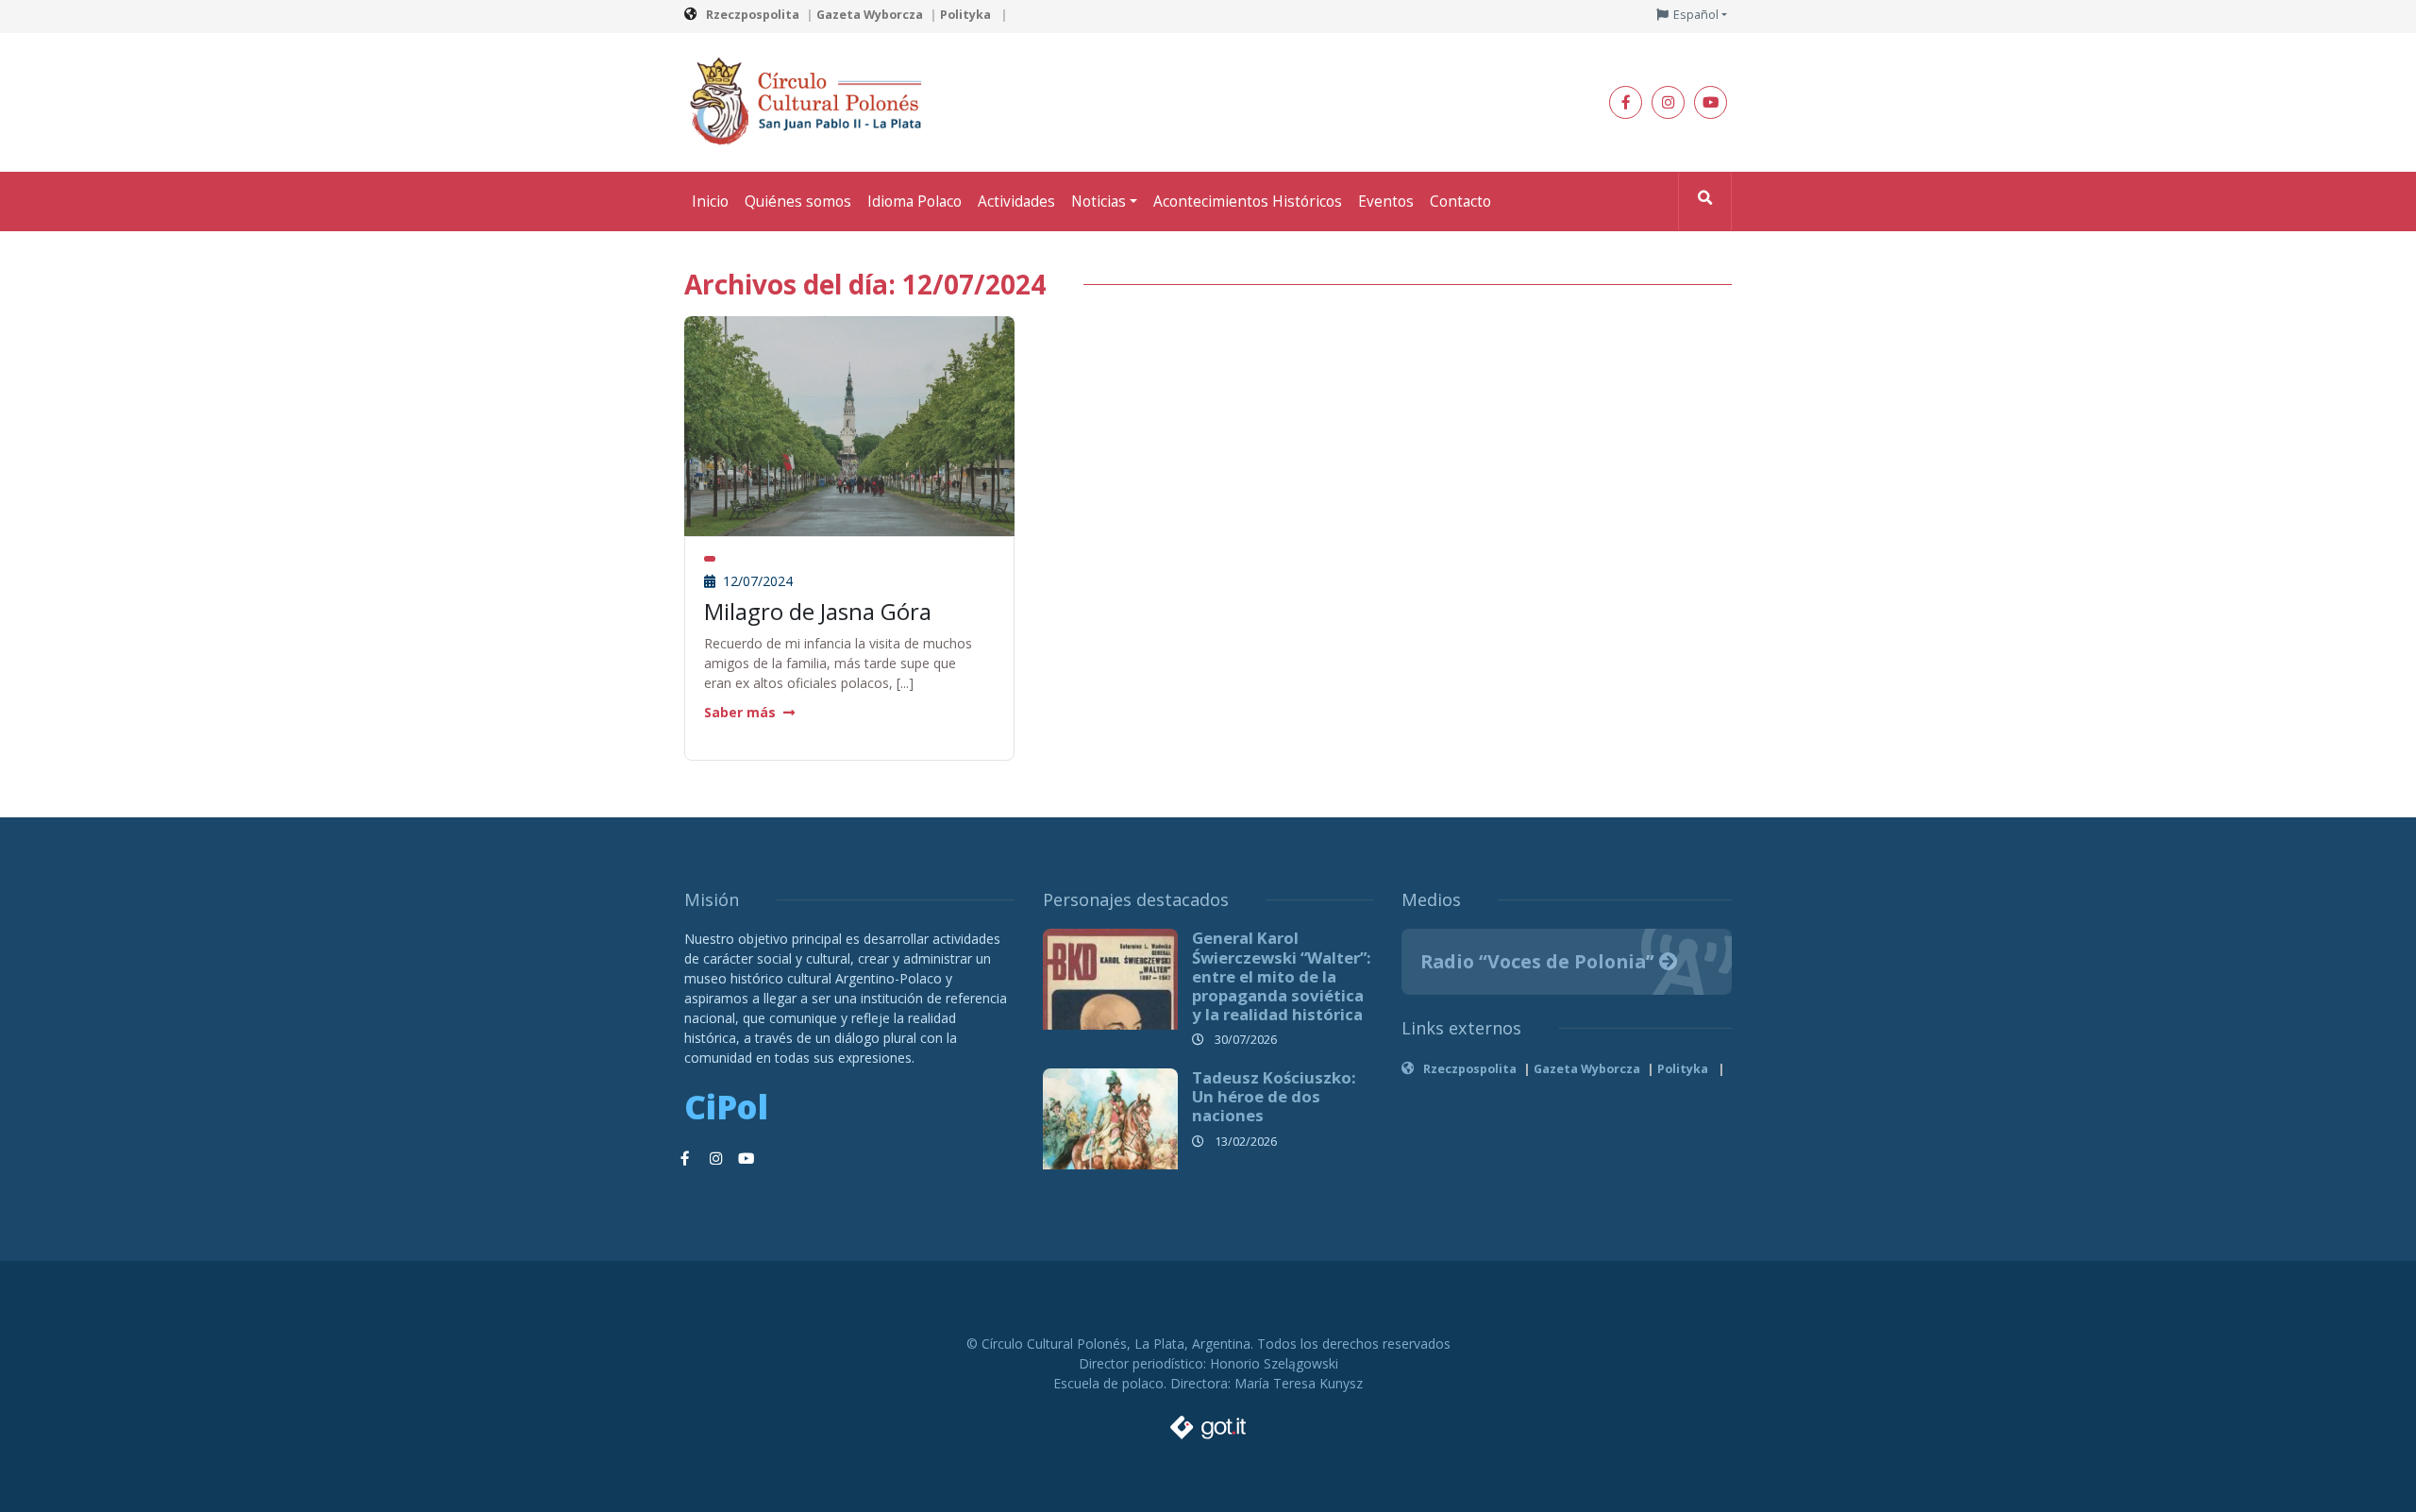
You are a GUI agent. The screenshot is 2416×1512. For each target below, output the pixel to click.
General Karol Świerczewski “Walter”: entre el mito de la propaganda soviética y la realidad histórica (1282, 976)
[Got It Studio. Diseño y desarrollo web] (1208, 1422)
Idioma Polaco (914, 202)
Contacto (1460, 202)
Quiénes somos (798, 202)
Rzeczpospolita (753, 15)
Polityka (967, 15)
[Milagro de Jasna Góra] (849, 424)
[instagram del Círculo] (1668, 102)
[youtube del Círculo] (1711, 102)
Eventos (1386, 202)
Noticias (1099, 202)
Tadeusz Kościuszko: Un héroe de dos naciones (1274, 1096)
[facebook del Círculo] (1626, 102)
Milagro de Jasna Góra (818, 611)
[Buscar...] (1705, 202)
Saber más (740, 712)
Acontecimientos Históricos (1248, 202)
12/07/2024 (756, 581)
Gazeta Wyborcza (870, 15)
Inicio (710, 202)
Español (1696, 15)
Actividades (1016, 202)
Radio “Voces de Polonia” (1540, 961)
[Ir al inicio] (812, 101)
